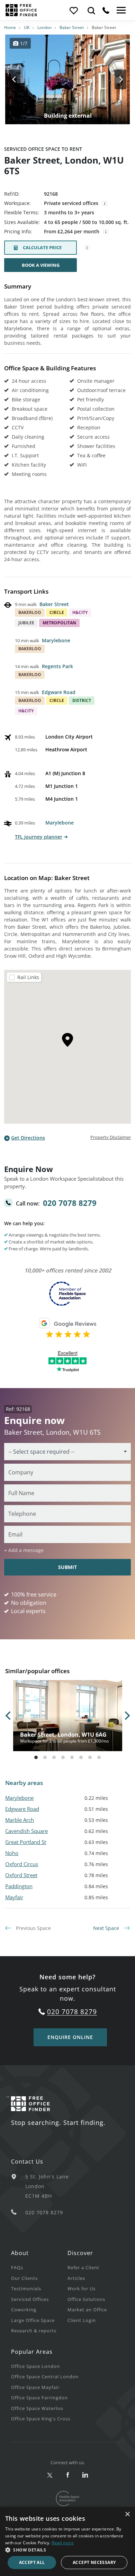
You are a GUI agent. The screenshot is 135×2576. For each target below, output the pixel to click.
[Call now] (106, 10)
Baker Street (72, 27)
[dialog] (67, 2541)
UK (27, 27)
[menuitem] (39, 2267)
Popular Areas (32, 2352)
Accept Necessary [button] (94, 2562)
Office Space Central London (45, 2377)
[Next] (114, 79)
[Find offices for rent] (91, 10)
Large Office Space (33, 2320)
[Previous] (21, 79)
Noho (12, 1853)
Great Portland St (26, 1842)
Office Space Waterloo (37, 2408)
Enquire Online (70, 2037)
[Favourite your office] (73, 10)
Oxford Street (21, 1875)
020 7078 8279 (70, 1203)
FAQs (17, 2267)
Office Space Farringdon (39, 2398)
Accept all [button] (32, 2562)
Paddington (19, 1886)
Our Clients (24, 2278)
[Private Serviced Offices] (105, 204)
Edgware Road (59, 692)
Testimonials (26, 2289)
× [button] (127, 2514)
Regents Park (57, 666)
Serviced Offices (30, 2299)
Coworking (24, 2310)
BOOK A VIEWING (41, 265)
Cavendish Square (26, 1831)
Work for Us (82, 2289)
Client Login (82, 2320)
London (44, 27)
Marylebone (56, 640)
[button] (67, 2550)
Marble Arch (20, 1820)
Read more (63, 2543)
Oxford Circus (22, 1864)
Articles (76, 2278)
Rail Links (28, 977)
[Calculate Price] (87, 248)
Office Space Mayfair (35, 2387)
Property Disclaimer (111, 1137)
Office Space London (35, 2366)
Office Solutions (86, 2299)
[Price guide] (106, 232)
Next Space (107, 1928)
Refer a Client (83, 2267)
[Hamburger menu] (120, 10)
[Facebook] (68, 2475)
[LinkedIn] (85, 2475)
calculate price (42, 247)
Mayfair (14, 1897)
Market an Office (87, 2310)
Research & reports (34, 2331)
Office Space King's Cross (41, 2419)
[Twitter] (50, 2475)
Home (10, 27)
